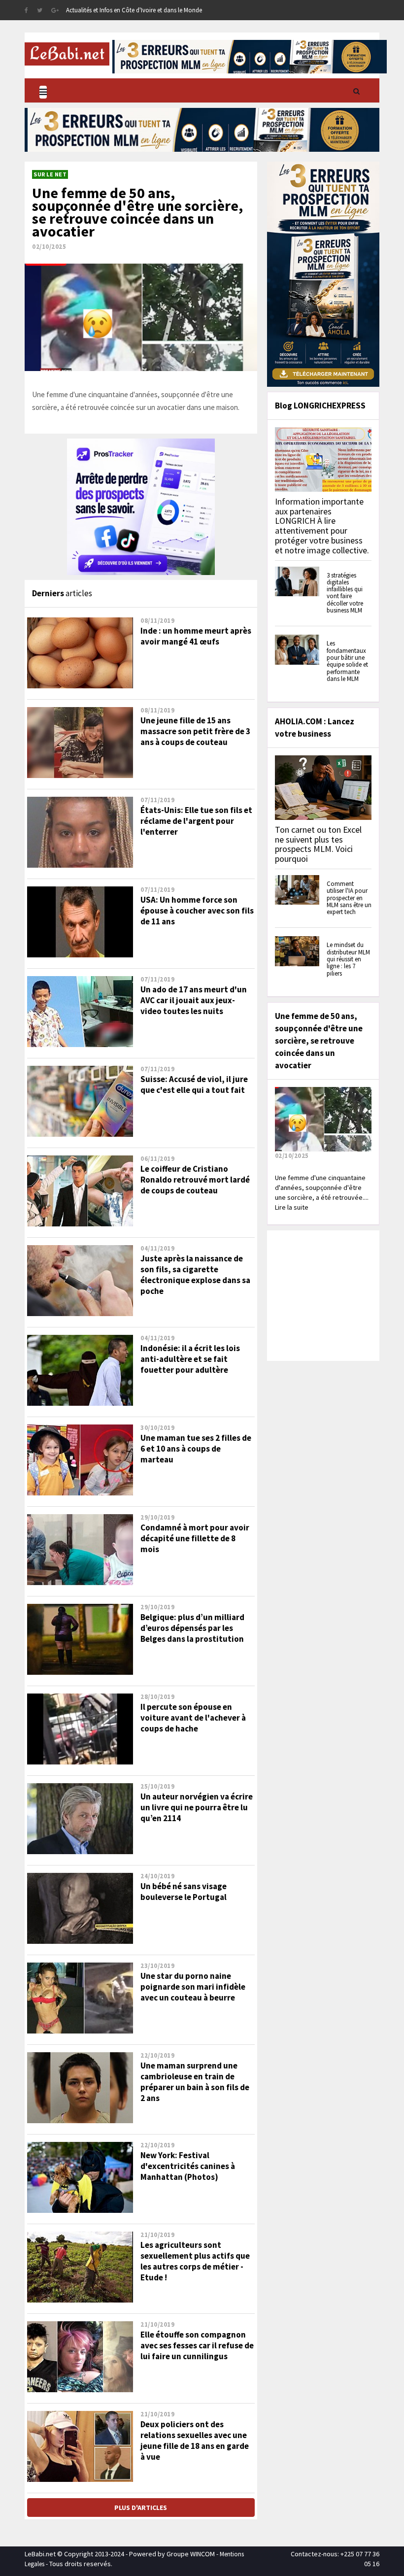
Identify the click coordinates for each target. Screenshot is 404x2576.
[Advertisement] (337, 1294)
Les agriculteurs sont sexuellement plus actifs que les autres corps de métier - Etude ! (195, 2261)
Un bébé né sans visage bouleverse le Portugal (184, 1892)
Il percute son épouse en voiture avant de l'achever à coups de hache (193, 1718)
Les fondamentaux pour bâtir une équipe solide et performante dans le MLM (347, 661)
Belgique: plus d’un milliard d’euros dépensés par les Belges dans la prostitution (192, 1628)
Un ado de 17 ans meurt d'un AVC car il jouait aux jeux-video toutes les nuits (194, 1000)
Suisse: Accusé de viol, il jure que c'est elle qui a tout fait (194, 1085)
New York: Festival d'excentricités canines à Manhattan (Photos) (188, 2166)
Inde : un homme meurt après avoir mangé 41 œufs (196, 636)
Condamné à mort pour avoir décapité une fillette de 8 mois (195, 1538)
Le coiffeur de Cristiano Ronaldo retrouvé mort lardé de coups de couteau (195, 1180)
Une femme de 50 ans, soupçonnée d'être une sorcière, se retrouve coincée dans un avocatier (137, 212)
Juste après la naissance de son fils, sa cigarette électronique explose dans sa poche (195, 1275)
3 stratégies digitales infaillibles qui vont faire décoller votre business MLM (345, 593)
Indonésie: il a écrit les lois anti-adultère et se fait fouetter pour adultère (190, 1359)
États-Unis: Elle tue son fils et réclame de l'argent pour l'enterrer (196, 821)
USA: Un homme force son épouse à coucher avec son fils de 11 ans (197, 911)
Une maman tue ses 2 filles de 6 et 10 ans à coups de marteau (196, 1449)
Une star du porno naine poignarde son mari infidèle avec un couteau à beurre (193, 1987)
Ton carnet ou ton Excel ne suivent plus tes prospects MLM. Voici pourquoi (318, 844)
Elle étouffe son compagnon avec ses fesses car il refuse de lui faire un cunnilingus (197, 2345)
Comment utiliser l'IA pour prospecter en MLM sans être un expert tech (349, 898)
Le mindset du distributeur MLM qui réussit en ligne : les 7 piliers (348, 959)
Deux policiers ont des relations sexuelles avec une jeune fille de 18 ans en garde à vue (195, 2440)
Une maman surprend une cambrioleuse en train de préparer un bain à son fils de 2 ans (195, 2082)
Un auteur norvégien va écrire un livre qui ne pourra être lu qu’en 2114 (197, 1807)
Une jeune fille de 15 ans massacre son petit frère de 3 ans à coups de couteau (195, 731)
